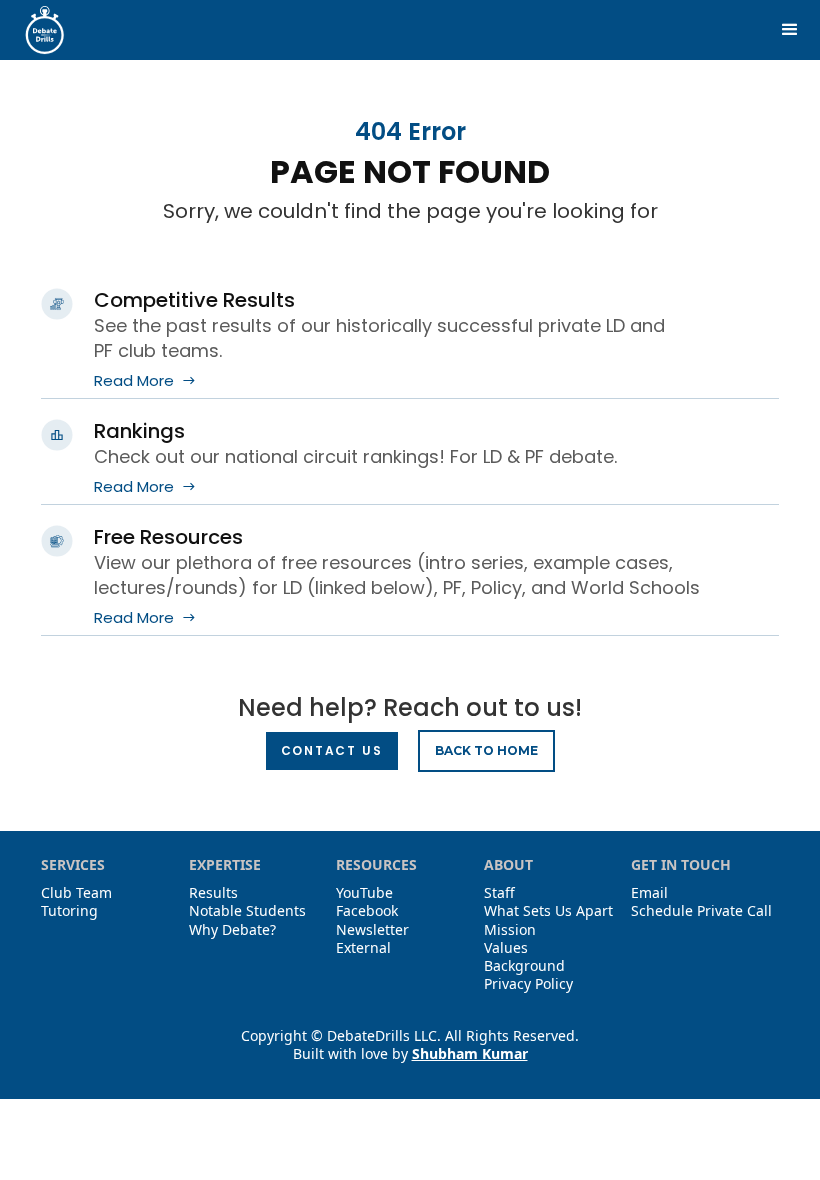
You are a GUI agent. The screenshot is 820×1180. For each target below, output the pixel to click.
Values (506, 948)
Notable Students (247, 911)
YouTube (364, 893)
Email (649, 893)
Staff (499, 893)
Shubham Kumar (470, 1053)
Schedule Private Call (701, 911)
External (363, 948)
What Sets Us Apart (548, 911)
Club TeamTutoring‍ (76, 902)
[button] (790, 30)
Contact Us (332, 750)
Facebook (367, 911)
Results (213, 893)
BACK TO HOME (486, 750)
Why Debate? (232, 930)
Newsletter (372, 930)
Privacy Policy (528, 984)
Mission (510, 930)
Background (524, 966)
